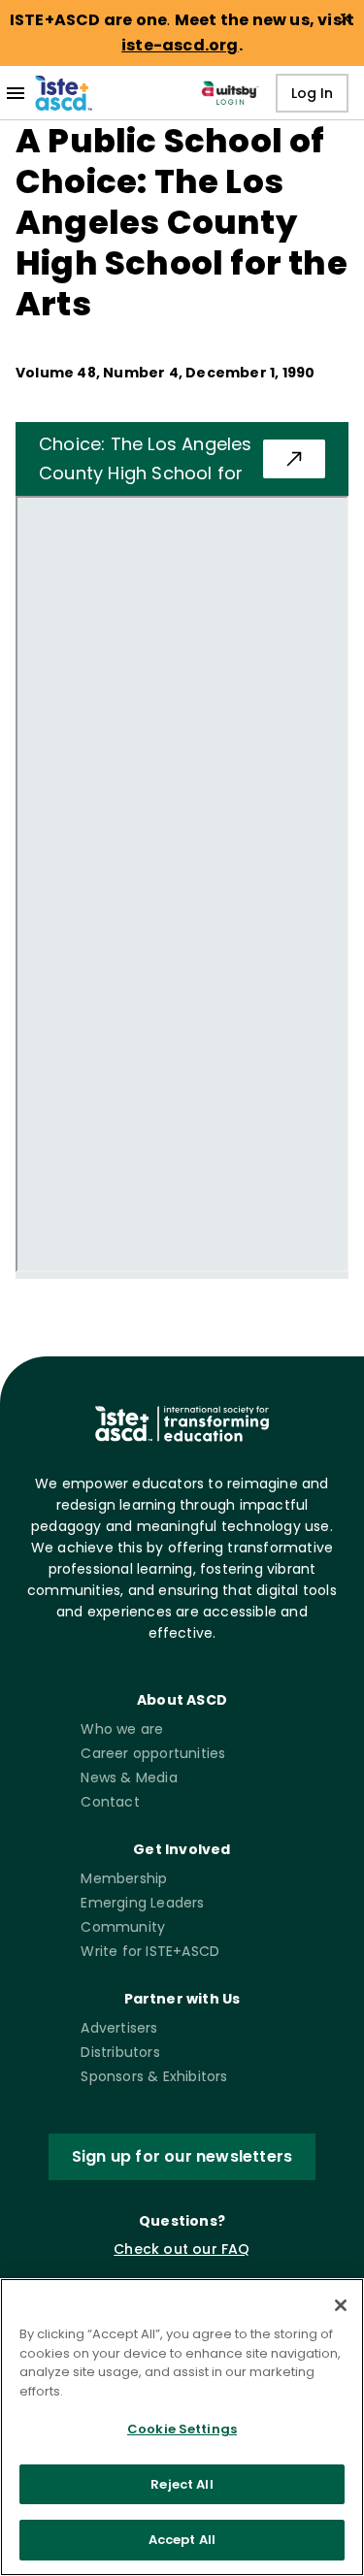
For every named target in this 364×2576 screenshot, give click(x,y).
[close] (346, 18)
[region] (182, 2427)
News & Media (129, 1777)
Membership (124, 1878)
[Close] (341, 2305)
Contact (110, 1802)
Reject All (182, 2484)
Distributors (120, 2052)
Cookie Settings (182, 2429)
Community (123, 1927)
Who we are (122, 1729)
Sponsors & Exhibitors (154, 2076)
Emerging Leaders (142, 1903)
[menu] (16, 93)
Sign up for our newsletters (182, 2156)
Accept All (182, 2540)
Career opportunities (153, 1753)
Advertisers (119, 2028)
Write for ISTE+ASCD (150, 1951)
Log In (312, 93)
